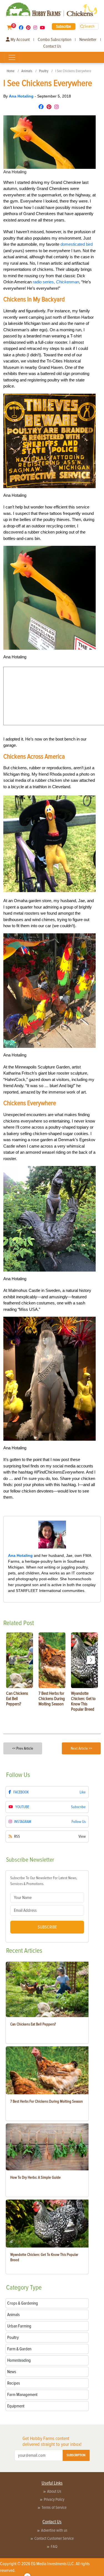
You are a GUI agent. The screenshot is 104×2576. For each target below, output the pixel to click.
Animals (27, 71)
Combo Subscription (54, 40)
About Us (54, 2491)
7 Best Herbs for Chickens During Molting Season (47, 2101)
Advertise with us (54, 2530)
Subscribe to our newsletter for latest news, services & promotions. (44, 1881)
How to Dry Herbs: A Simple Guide (35, 2177)
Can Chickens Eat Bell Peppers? (33, 2024)
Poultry (44, 71)
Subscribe (64, 26)
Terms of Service (54, 2507)
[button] (91, 1660)
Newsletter (88, 40)
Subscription (76, 2455)
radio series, (56, 282)
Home (11, 71)
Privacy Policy (54, 2499)
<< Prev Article (23, 1748)
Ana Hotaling (22, 96)
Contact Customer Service (54, 2538)
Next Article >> (81, 1748)
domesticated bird (77, 244)
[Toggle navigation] (12, 57)
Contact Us (52, 46)
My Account (20, 40)
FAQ (54, 2546)
